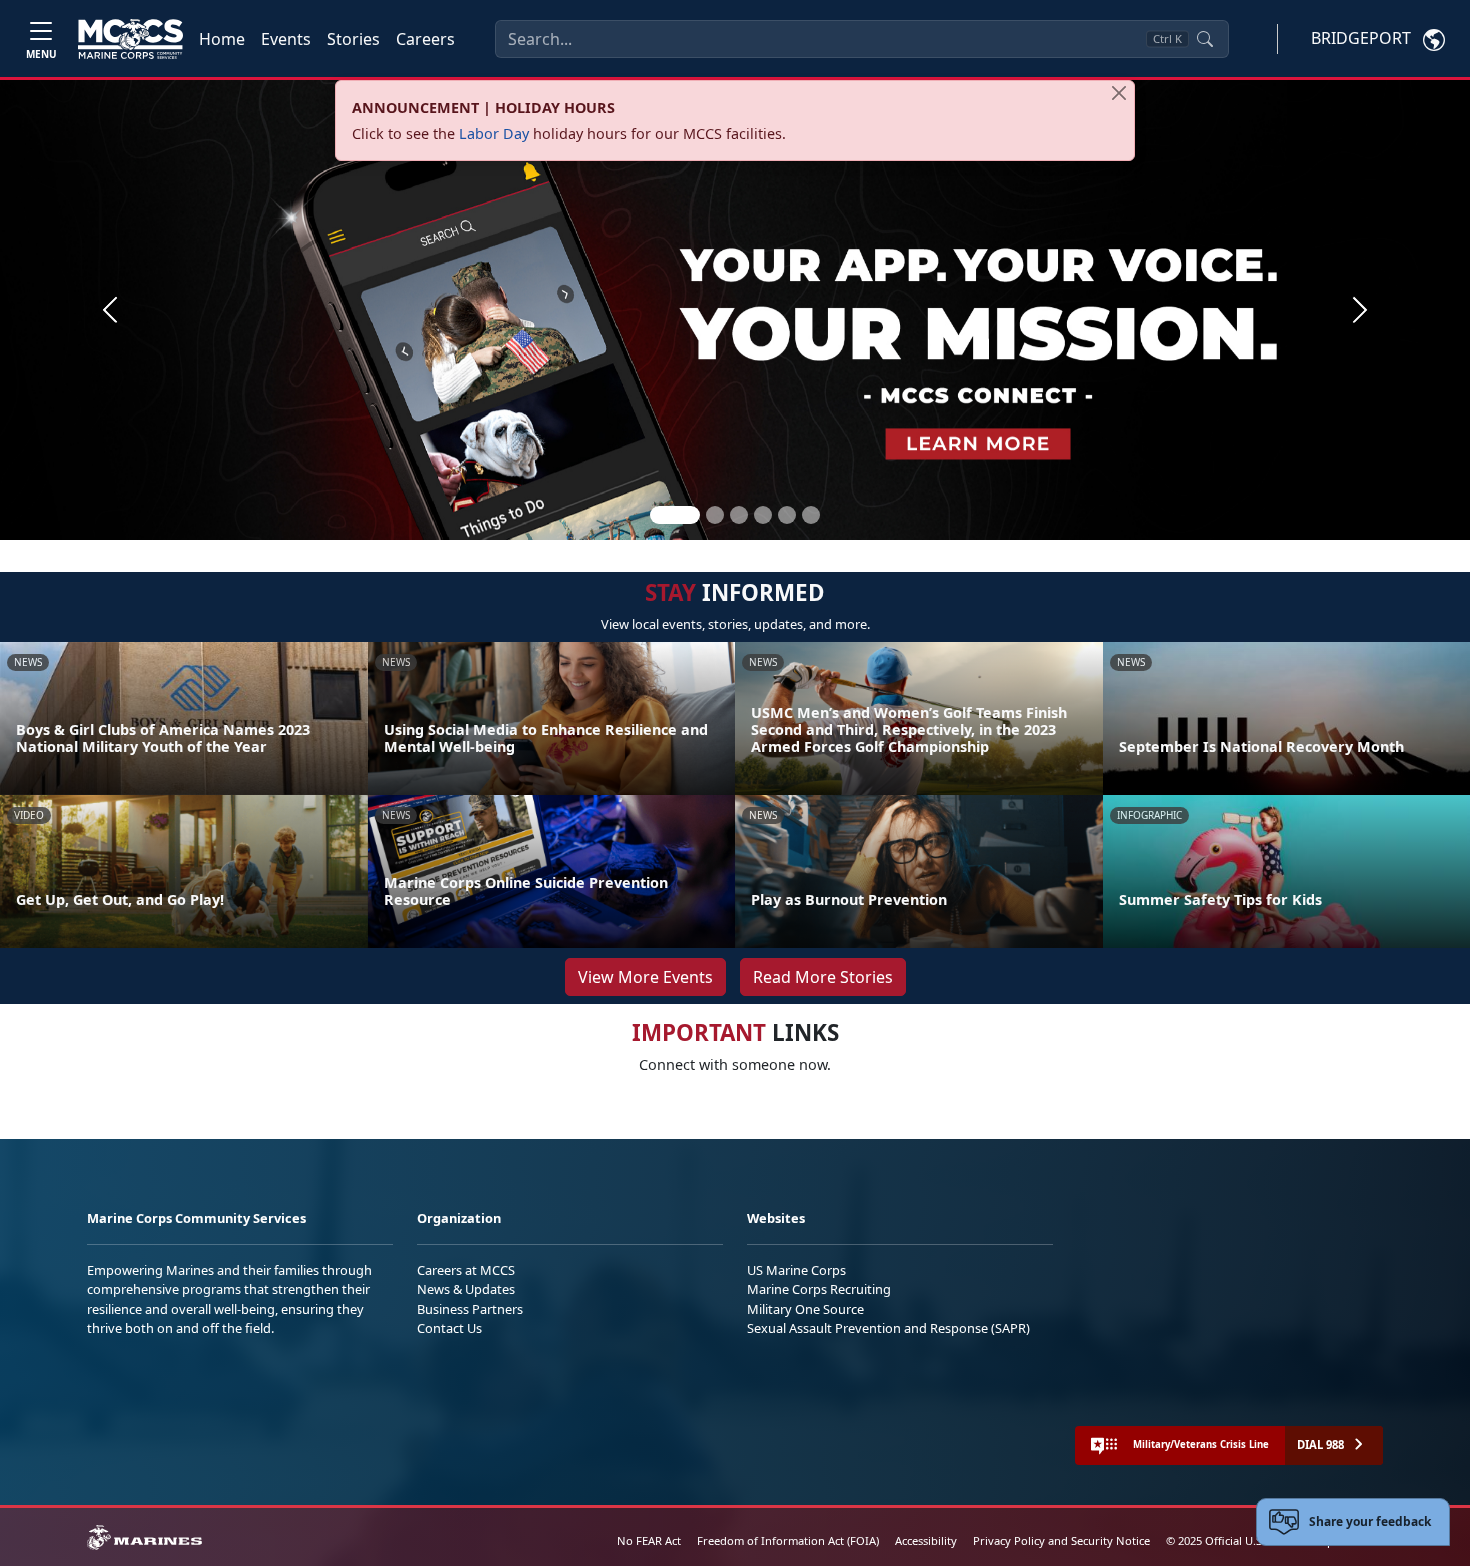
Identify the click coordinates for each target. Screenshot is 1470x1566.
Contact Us (449, 1328)
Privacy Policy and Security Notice (1061, 1540)
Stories (353, 39)
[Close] (1119, 93)
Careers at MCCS (466, 1270)
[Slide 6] (811, 515)
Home (222, 39)
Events (286, 39)
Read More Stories (823, 977)
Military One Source (805, 1309)
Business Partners (470, 1309)
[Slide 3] (739, 515)
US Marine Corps (796, 1270)
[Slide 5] (787, 515)
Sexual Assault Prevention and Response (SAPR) (888, 1328)
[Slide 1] (675, 515)
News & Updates (466, 1289)
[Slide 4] (763, 515)
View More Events (645, 977)
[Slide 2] (715, 515)
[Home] (130, 39)
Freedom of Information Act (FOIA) (788, 1540)
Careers (425, 39)
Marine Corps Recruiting (819, 1289)
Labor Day (494, 133)
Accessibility (926, 1540)
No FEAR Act (649, 1540)
